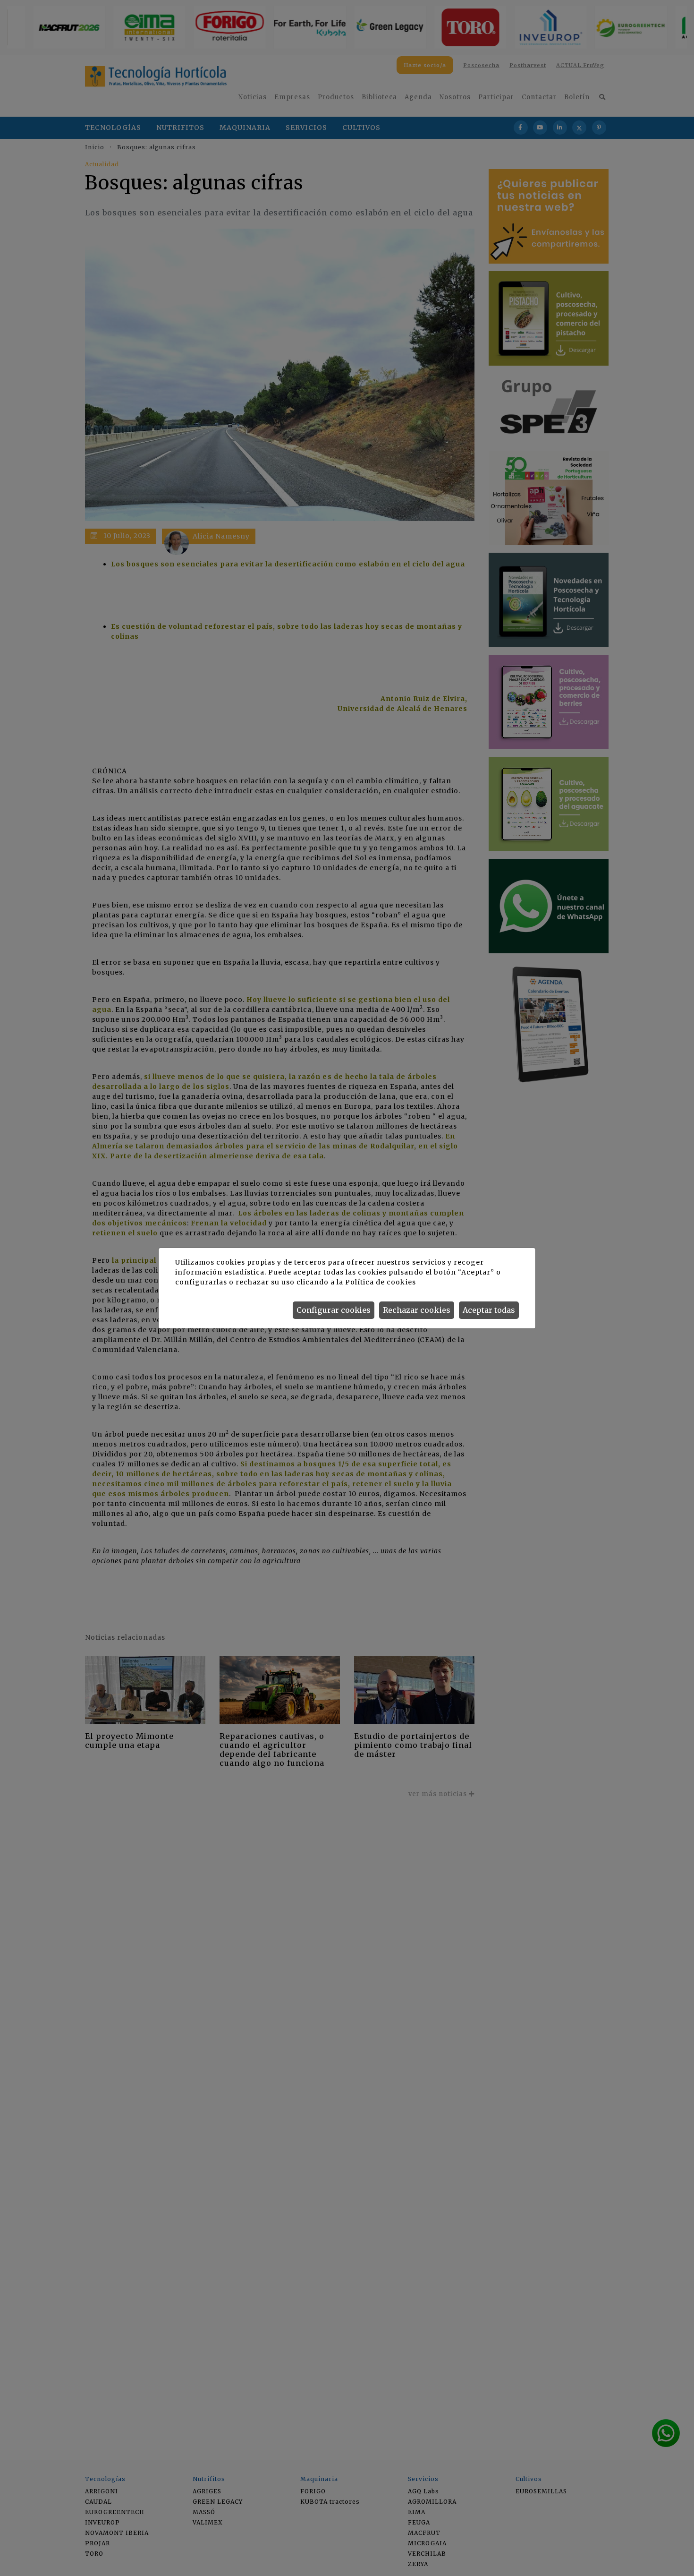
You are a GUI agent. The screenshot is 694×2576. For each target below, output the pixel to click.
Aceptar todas (489, 1310)
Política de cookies (380, 1282)
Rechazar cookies (417, 1310)
